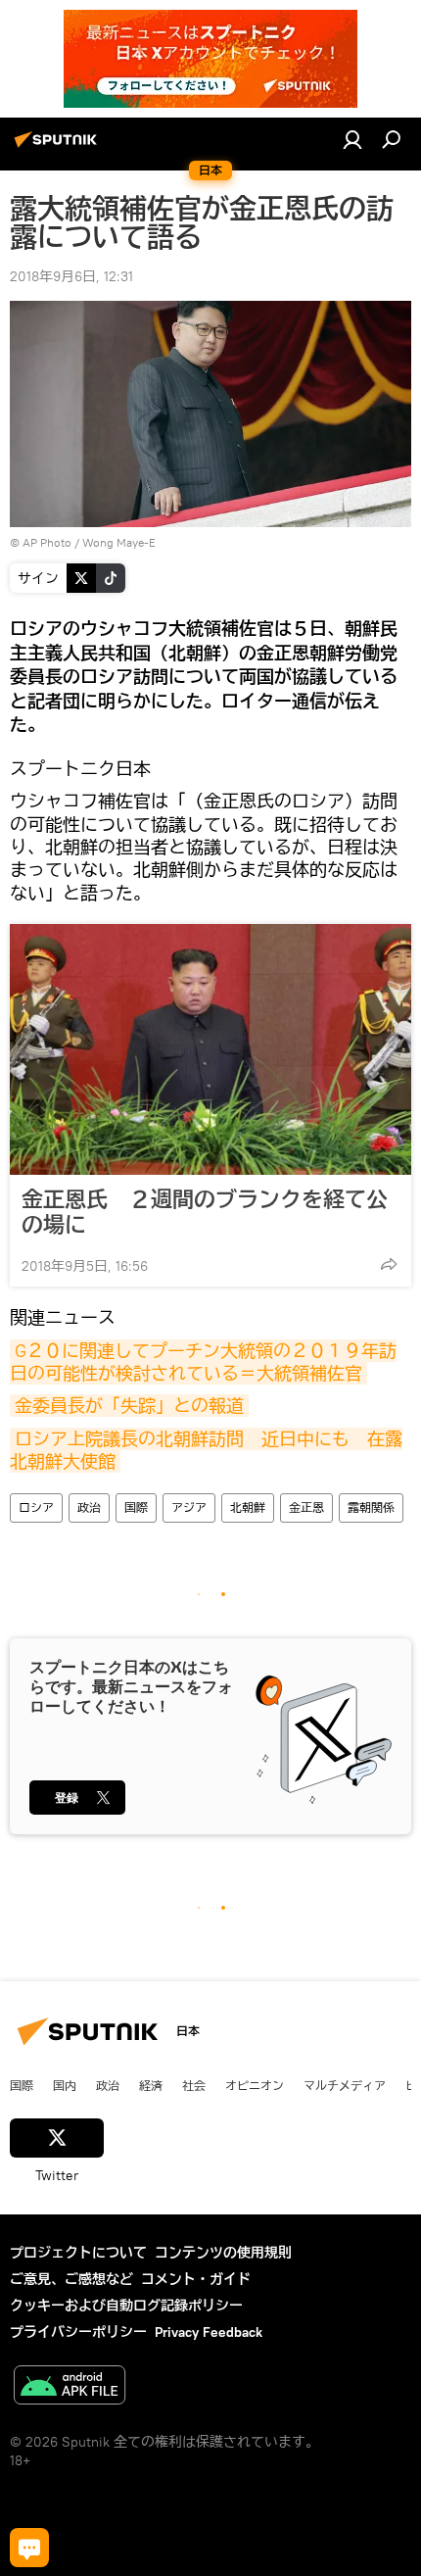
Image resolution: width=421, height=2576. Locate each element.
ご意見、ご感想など (71, 2279)
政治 (89, 1507)
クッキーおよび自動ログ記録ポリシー (126, 2306)
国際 (136, 1507)
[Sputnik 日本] (59, 147)
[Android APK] (70, 2387)
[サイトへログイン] (352, 139)
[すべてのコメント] (29, 2548)
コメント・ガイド (196, 2279)
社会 (194, 2085)
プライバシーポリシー (78, 2332)
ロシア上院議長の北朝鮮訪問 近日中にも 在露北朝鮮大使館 (206, 1450)
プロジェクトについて (78, 2253)
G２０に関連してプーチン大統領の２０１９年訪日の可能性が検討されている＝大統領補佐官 (203, 1362)
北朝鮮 (248, 1507)
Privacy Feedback (209, 2332)
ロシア (36, 1507)
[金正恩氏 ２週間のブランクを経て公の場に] (210, 1049)
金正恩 (306, 1507)
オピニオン (255, 2085)
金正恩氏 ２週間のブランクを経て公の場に (205, 1212)
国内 (65, 2085)
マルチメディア (345, 2085)
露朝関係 (371, 1507)
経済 (151, 2085)
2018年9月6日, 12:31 (71, 276)
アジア (189, 1507)
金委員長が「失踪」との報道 (129, 1406)
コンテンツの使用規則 (223, 2253)
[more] (389, 1264)
